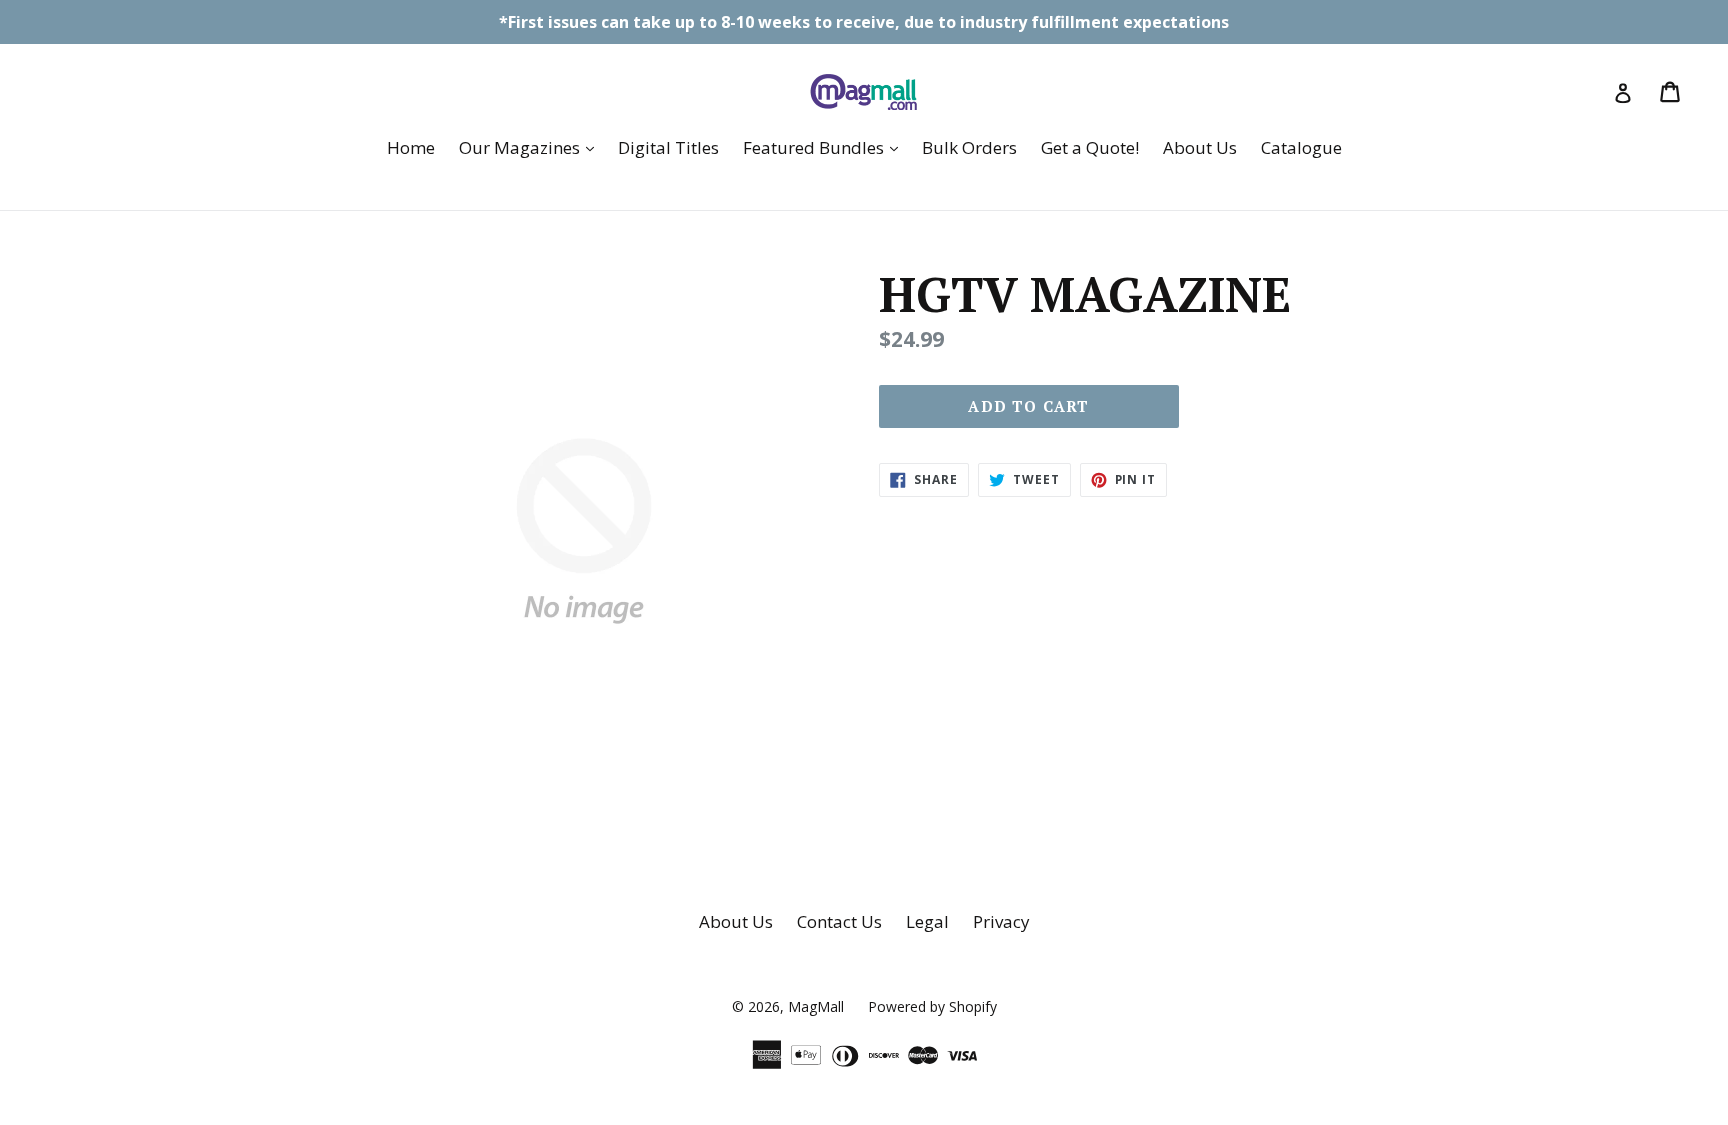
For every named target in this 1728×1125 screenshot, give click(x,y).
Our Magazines (531, 147)
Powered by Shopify (932, 1006)
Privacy (1001, 921)
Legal (927, 921)
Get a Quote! (1090, 147)
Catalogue (1301, 147)
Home (411, 147)
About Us (1200, 147)
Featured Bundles (825, 147)
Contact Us (839, 921)
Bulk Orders (969, 147)
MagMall (816, 1006)
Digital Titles (668, 147)
